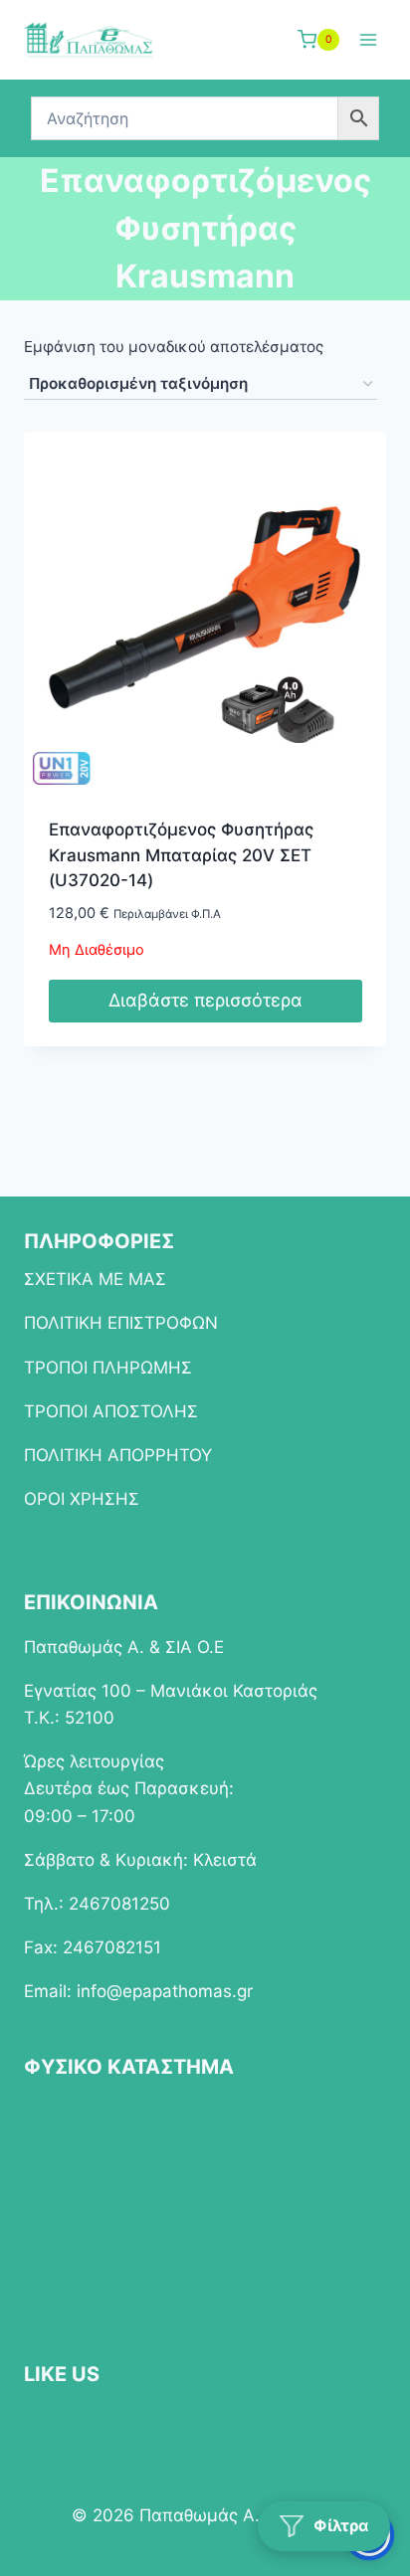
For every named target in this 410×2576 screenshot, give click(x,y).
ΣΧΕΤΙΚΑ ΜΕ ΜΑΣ (95, 1279)
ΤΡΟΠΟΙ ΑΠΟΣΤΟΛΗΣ (111, 1411)
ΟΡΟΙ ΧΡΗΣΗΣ (82, 1499)
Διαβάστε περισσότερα (205, 1000)
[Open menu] (368, 39)
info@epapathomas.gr (165, 1991)
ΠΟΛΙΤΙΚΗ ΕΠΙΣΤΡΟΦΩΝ (121, 1323)
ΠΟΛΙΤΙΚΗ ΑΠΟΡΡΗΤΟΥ (118, 1455)
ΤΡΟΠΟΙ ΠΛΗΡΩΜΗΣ (108, 1368)
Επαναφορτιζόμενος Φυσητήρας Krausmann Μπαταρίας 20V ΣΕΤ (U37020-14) (181, 855)
